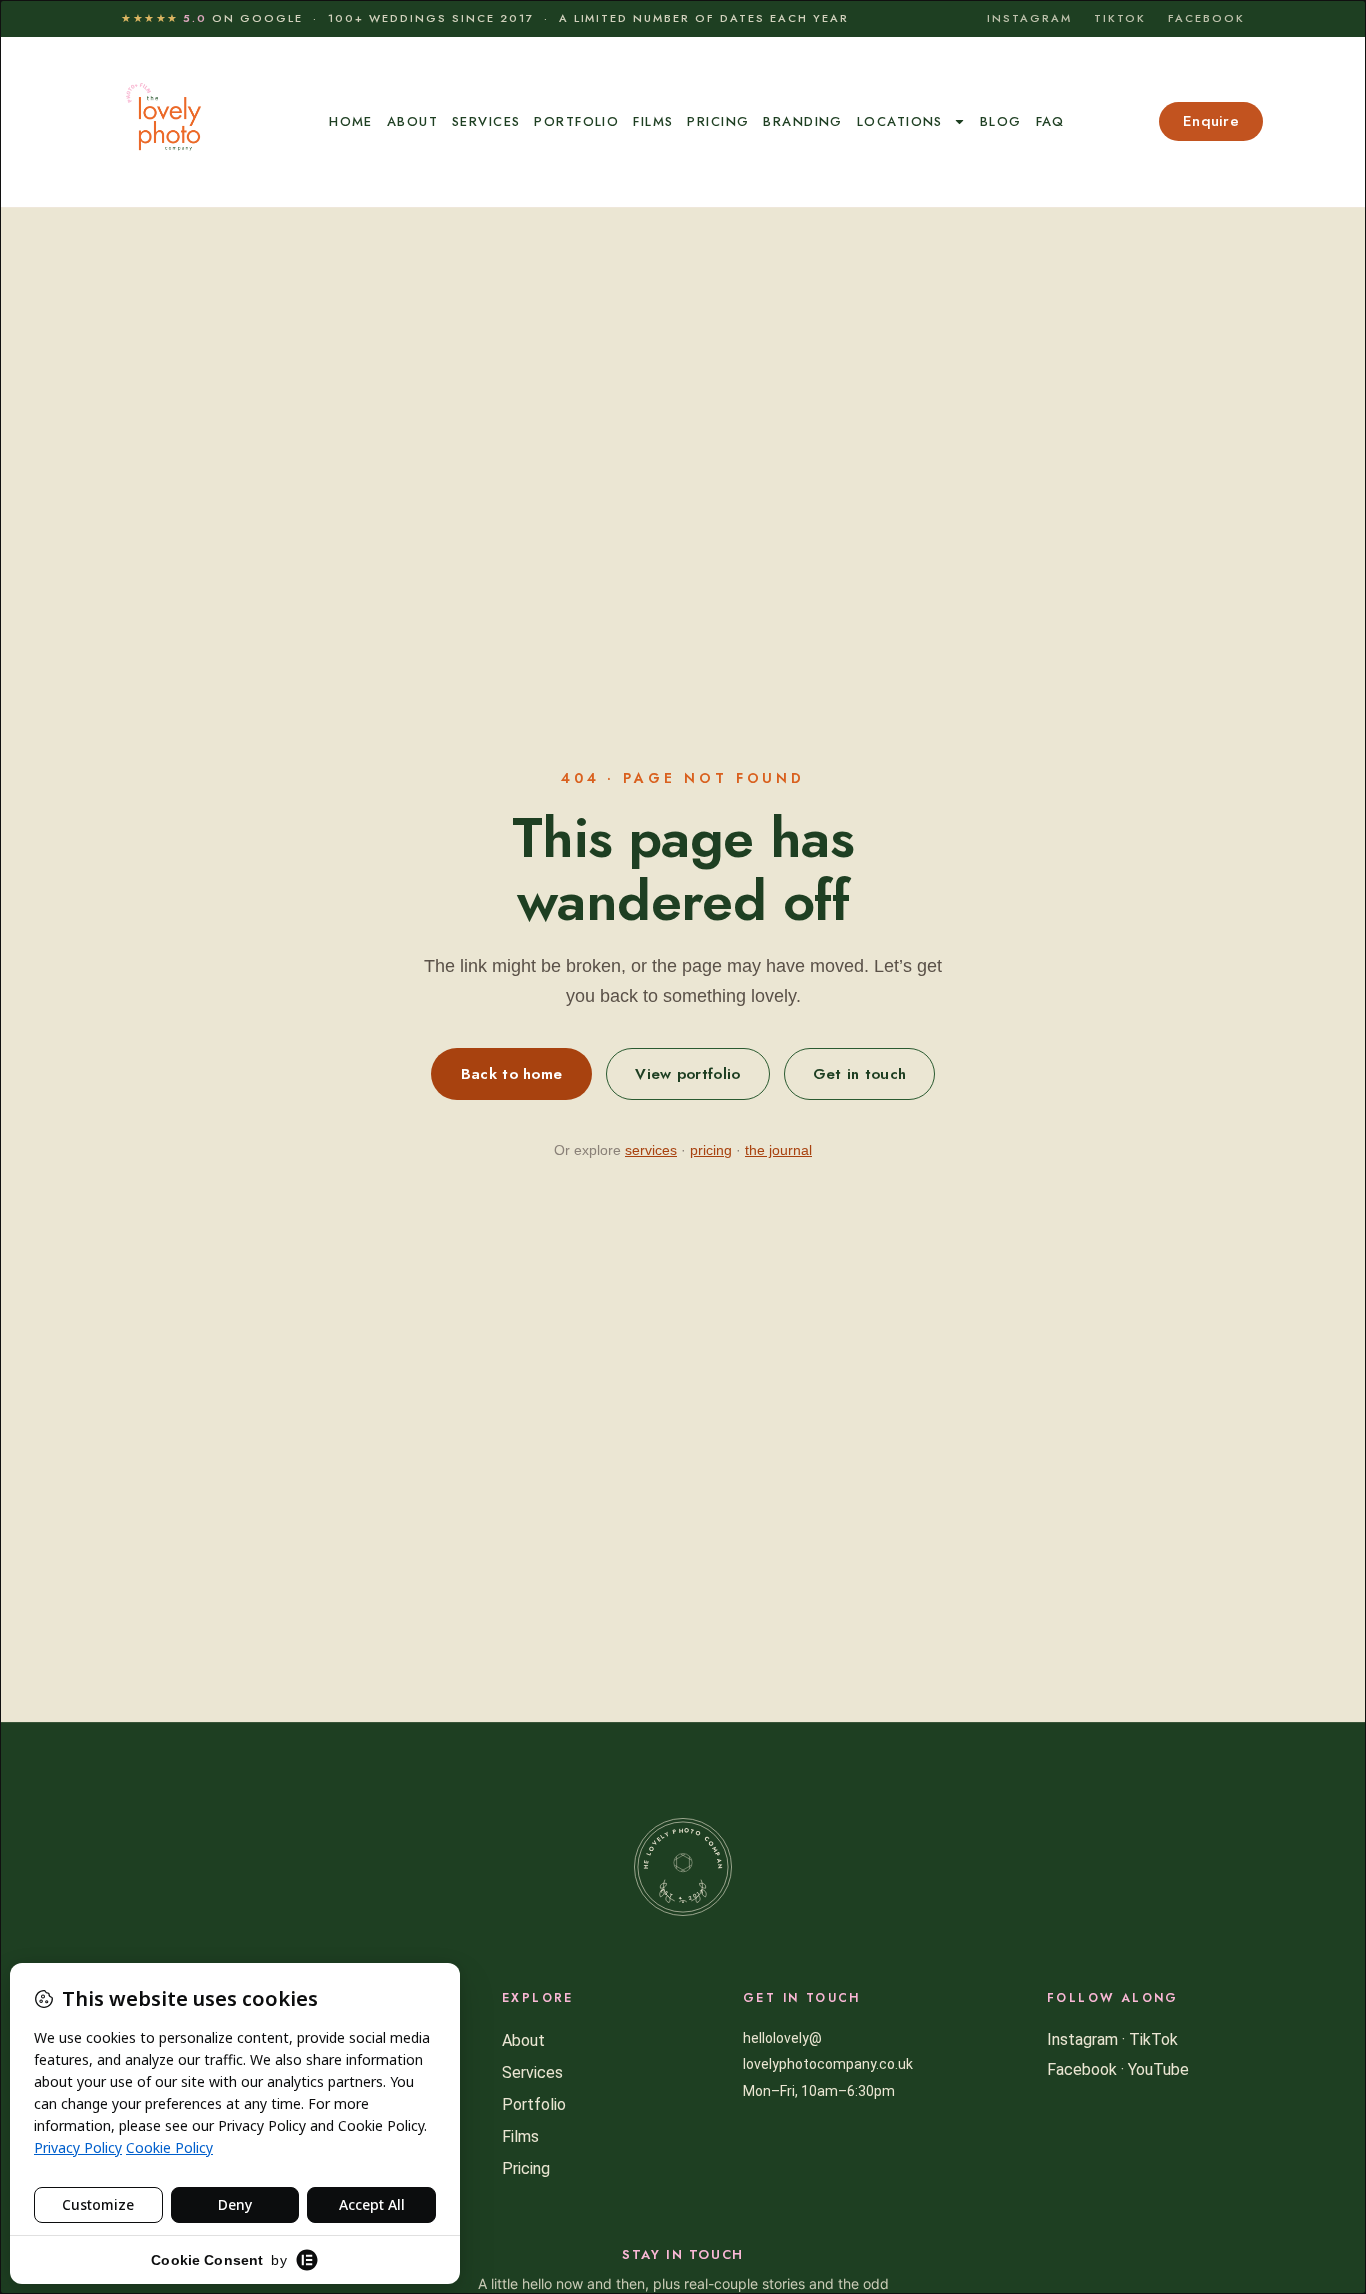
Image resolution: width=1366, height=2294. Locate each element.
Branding (802, 121)
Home (351, 121)
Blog (1001, 121)
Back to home (512, 1074)
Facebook (1206, 18)
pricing (711, 1150)
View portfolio (687, 1074)
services (651, 1150)
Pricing (718, 121)
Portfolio (576, 121)
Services (486, 121)
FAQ (1050, 121)
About (412, 121)
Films (653, 121)
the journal (778, 1150)
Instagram (1029, 18)
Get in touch (860, 1074)
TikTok (1120, 18)
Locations (900, 121)
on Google (212, 18)
